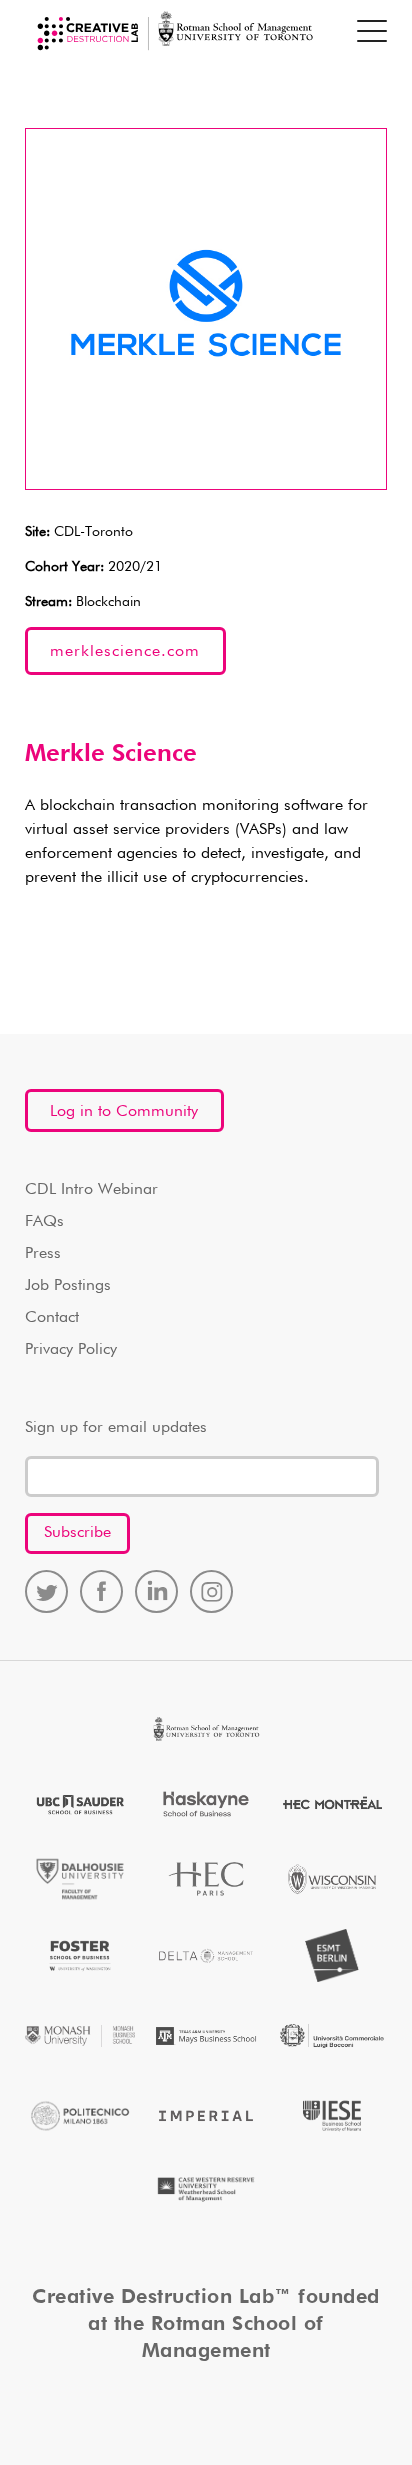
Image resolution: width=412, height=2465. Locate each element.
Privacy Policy (71, 1350)
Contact (52, 1318)
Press (43, 1254)
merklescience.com (125, 652)
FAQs (44, 1222)
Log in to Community (124, 1112)
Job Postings (68, 1286)
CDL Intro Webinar (91, 1190)
